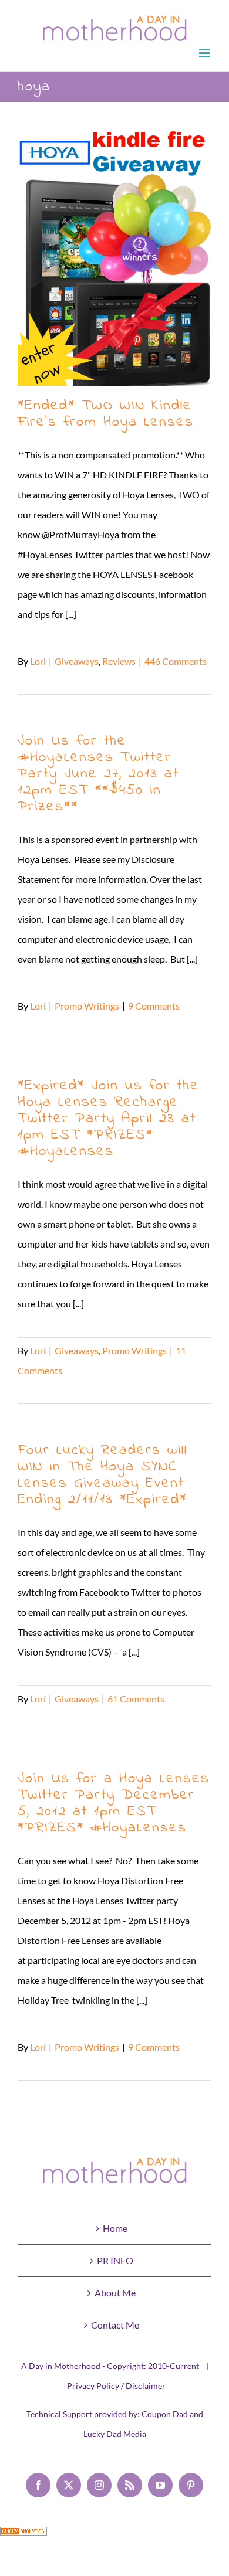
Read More (40, 681)
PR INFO (115, 2260)
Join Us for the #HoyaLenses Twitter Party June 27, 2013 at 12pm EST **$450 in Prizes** (98, 774)
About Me (115, 2293)
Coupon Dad (165, 2414)
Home (115, 2228)
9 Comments (154, 1006)
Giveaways (77, 661)
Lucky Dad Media (115, 2434)
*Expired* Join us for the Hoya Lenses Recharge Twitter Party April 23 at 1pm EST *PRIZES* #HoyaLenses (108, 1119)
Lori (38, 661)
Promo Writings (87, 1006)
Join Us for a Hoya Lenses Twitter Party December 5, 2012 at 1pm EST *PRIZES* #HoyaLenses (114, 1803)
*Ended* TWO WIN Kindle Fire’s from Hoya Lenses (115, 256)
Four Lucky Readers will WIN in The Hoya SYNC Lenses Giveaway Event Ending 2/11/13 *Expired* (102, 1475)
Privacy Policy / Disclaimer (116, 2386)
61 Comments (136, 1699)
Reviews (119, 661)
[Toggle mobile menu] (205, 53)
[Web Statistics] (23, 2536)
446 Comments (176, 661)
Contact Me (115, 2325)
